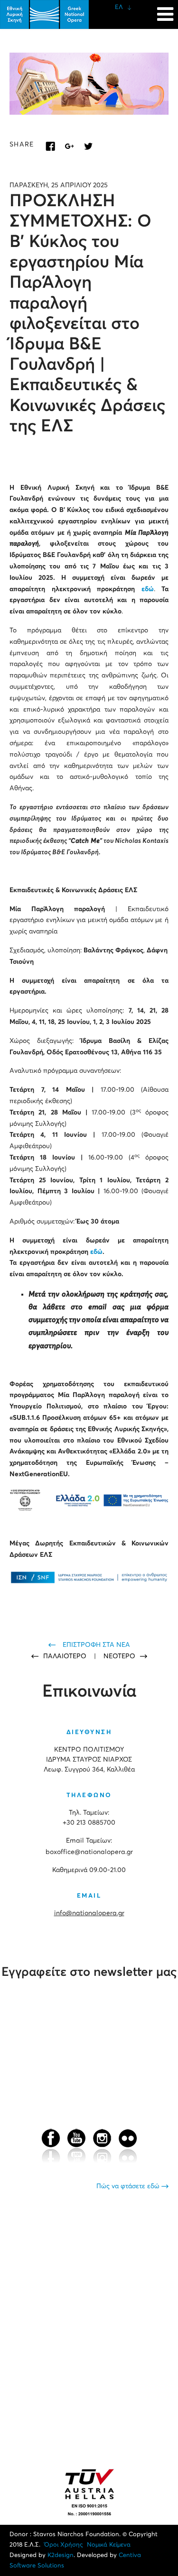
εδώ (148, 589)
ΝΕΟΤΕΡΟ (119, 1656)
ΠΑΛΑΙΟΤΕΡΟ (66, 1656)
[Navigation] (165, 9)
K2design (61, 2555)
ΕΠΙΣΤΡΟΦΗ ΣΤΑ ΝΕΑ (96, 1645)
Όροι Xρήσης (64, 2545)
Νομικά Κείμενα (109, 2545)
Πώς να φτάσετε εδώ (129, 2186)
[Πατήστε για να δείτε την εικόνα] (89, 84)
